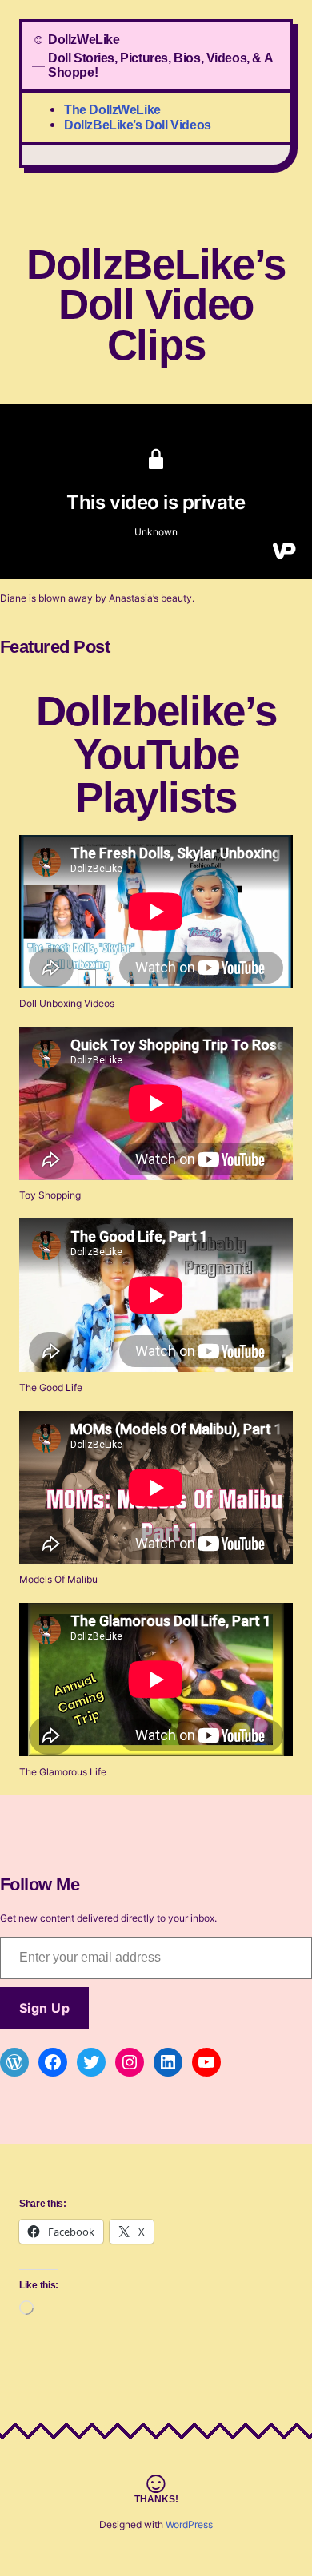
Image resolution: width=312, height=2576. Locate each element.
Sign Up (44, 2008)
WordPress (189, 2524)
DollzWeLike (84, 39)
